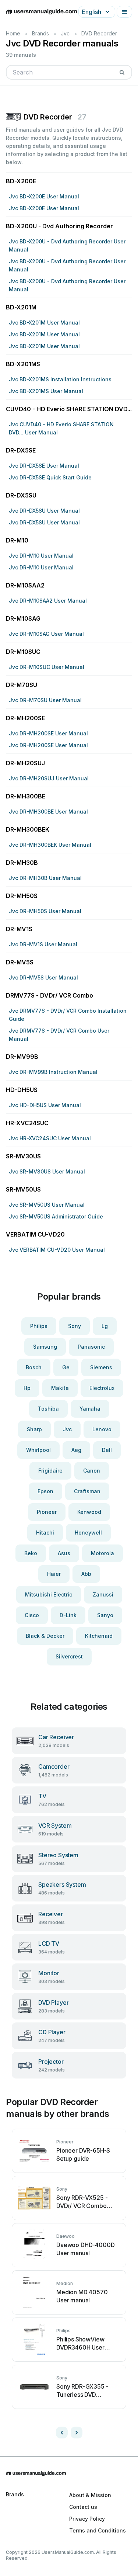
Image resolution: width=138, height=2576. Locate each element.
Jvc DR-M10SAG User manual (46, 634)
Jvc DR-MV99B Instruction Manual (53, 1072)
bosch (34, 1367)
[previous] (62, 2433)
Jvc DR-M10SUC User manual (47, 667)
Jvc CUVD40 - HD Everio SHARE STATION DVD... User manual (61, 428)
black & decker (45, 1636)
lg (105, 1326)
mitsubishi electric (49, 1594)
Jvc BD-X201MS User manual (46, 391)
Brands (40, 33)
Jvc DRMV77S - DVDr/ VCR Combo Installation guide (68, 1015)
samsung (45, 1347)
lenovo (102, 1429)
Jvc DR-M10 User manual (41, 556)
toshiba (48, 1409)
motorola (102, 1553)
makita (60, 1388)
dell (107, 1450)
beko (31, 1553)
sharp (34, 1429)
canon (92, 1471)
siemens (101, 1367)
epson (45, 1491)
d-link (68, 1615)
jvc (67, 1429)
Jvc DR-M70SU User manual (45, 700)
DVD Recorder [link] (99, 33)
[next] (77, 2433)
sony (75, 1326)
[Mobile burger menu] (124, 12)
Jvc (65, 33)
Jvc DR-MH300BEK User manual (50, 845)
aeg (76, 1450)
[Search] (122, 72)
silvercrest (69, 1656)
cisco (32, 1615)
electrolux (102, 1388)
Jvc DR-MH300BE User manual (48, 812)
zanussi (103, 1594)
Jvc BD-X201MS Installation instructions (60, 379)
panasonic (91, 1347)
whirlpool (38, 1450)
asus (64, 1553)
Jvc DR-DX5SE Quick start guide (50, 477)
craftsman (87, 1491)
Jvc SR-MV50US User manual (47, 1205)
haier (54, 1574)
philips (39, 1326)
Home (13, 33)
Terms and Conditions (98, 2530)
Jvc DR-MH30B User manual (45, 878)
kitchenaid (99, 1636)
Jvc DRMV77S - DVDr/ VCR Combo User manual (59, 1035)
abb (86, 1574)
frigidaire (50, 1471)
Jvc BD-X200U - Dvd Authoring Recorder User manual (67, 245)
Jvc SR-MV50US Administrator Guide (56, 1216)
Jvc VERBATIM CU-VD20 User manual (57, 1250)
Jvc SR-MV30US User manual (47, 1171)
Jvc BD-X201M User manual (44, 323)
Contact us (83, 2507)
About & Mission (90, 2495)
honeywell (88, 1533)
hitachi (45, 1533)
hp (27, 1388)
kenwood (89, 1512)
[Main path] (69, 2473)
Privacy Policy (87, 2519)
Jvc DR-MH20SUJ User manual (49, 778)
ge (66, 1367)
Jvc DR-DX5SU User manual (44, 511)
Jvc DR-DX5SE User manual (44, 466)
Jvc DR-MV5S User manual (43, 977)
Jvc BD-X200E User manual (44, 196)
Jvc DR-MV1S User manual (43, 944)
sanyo (105, 1615)
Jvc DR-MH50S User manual (45, 911)
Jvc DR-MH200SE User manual (48, 733)
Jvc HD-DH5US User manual (45, 1105)
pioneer (47, 1512)
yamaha (90, 1409)
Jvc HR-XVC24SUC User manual (50, 1138)
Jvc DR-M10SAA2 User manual (48, 601)
